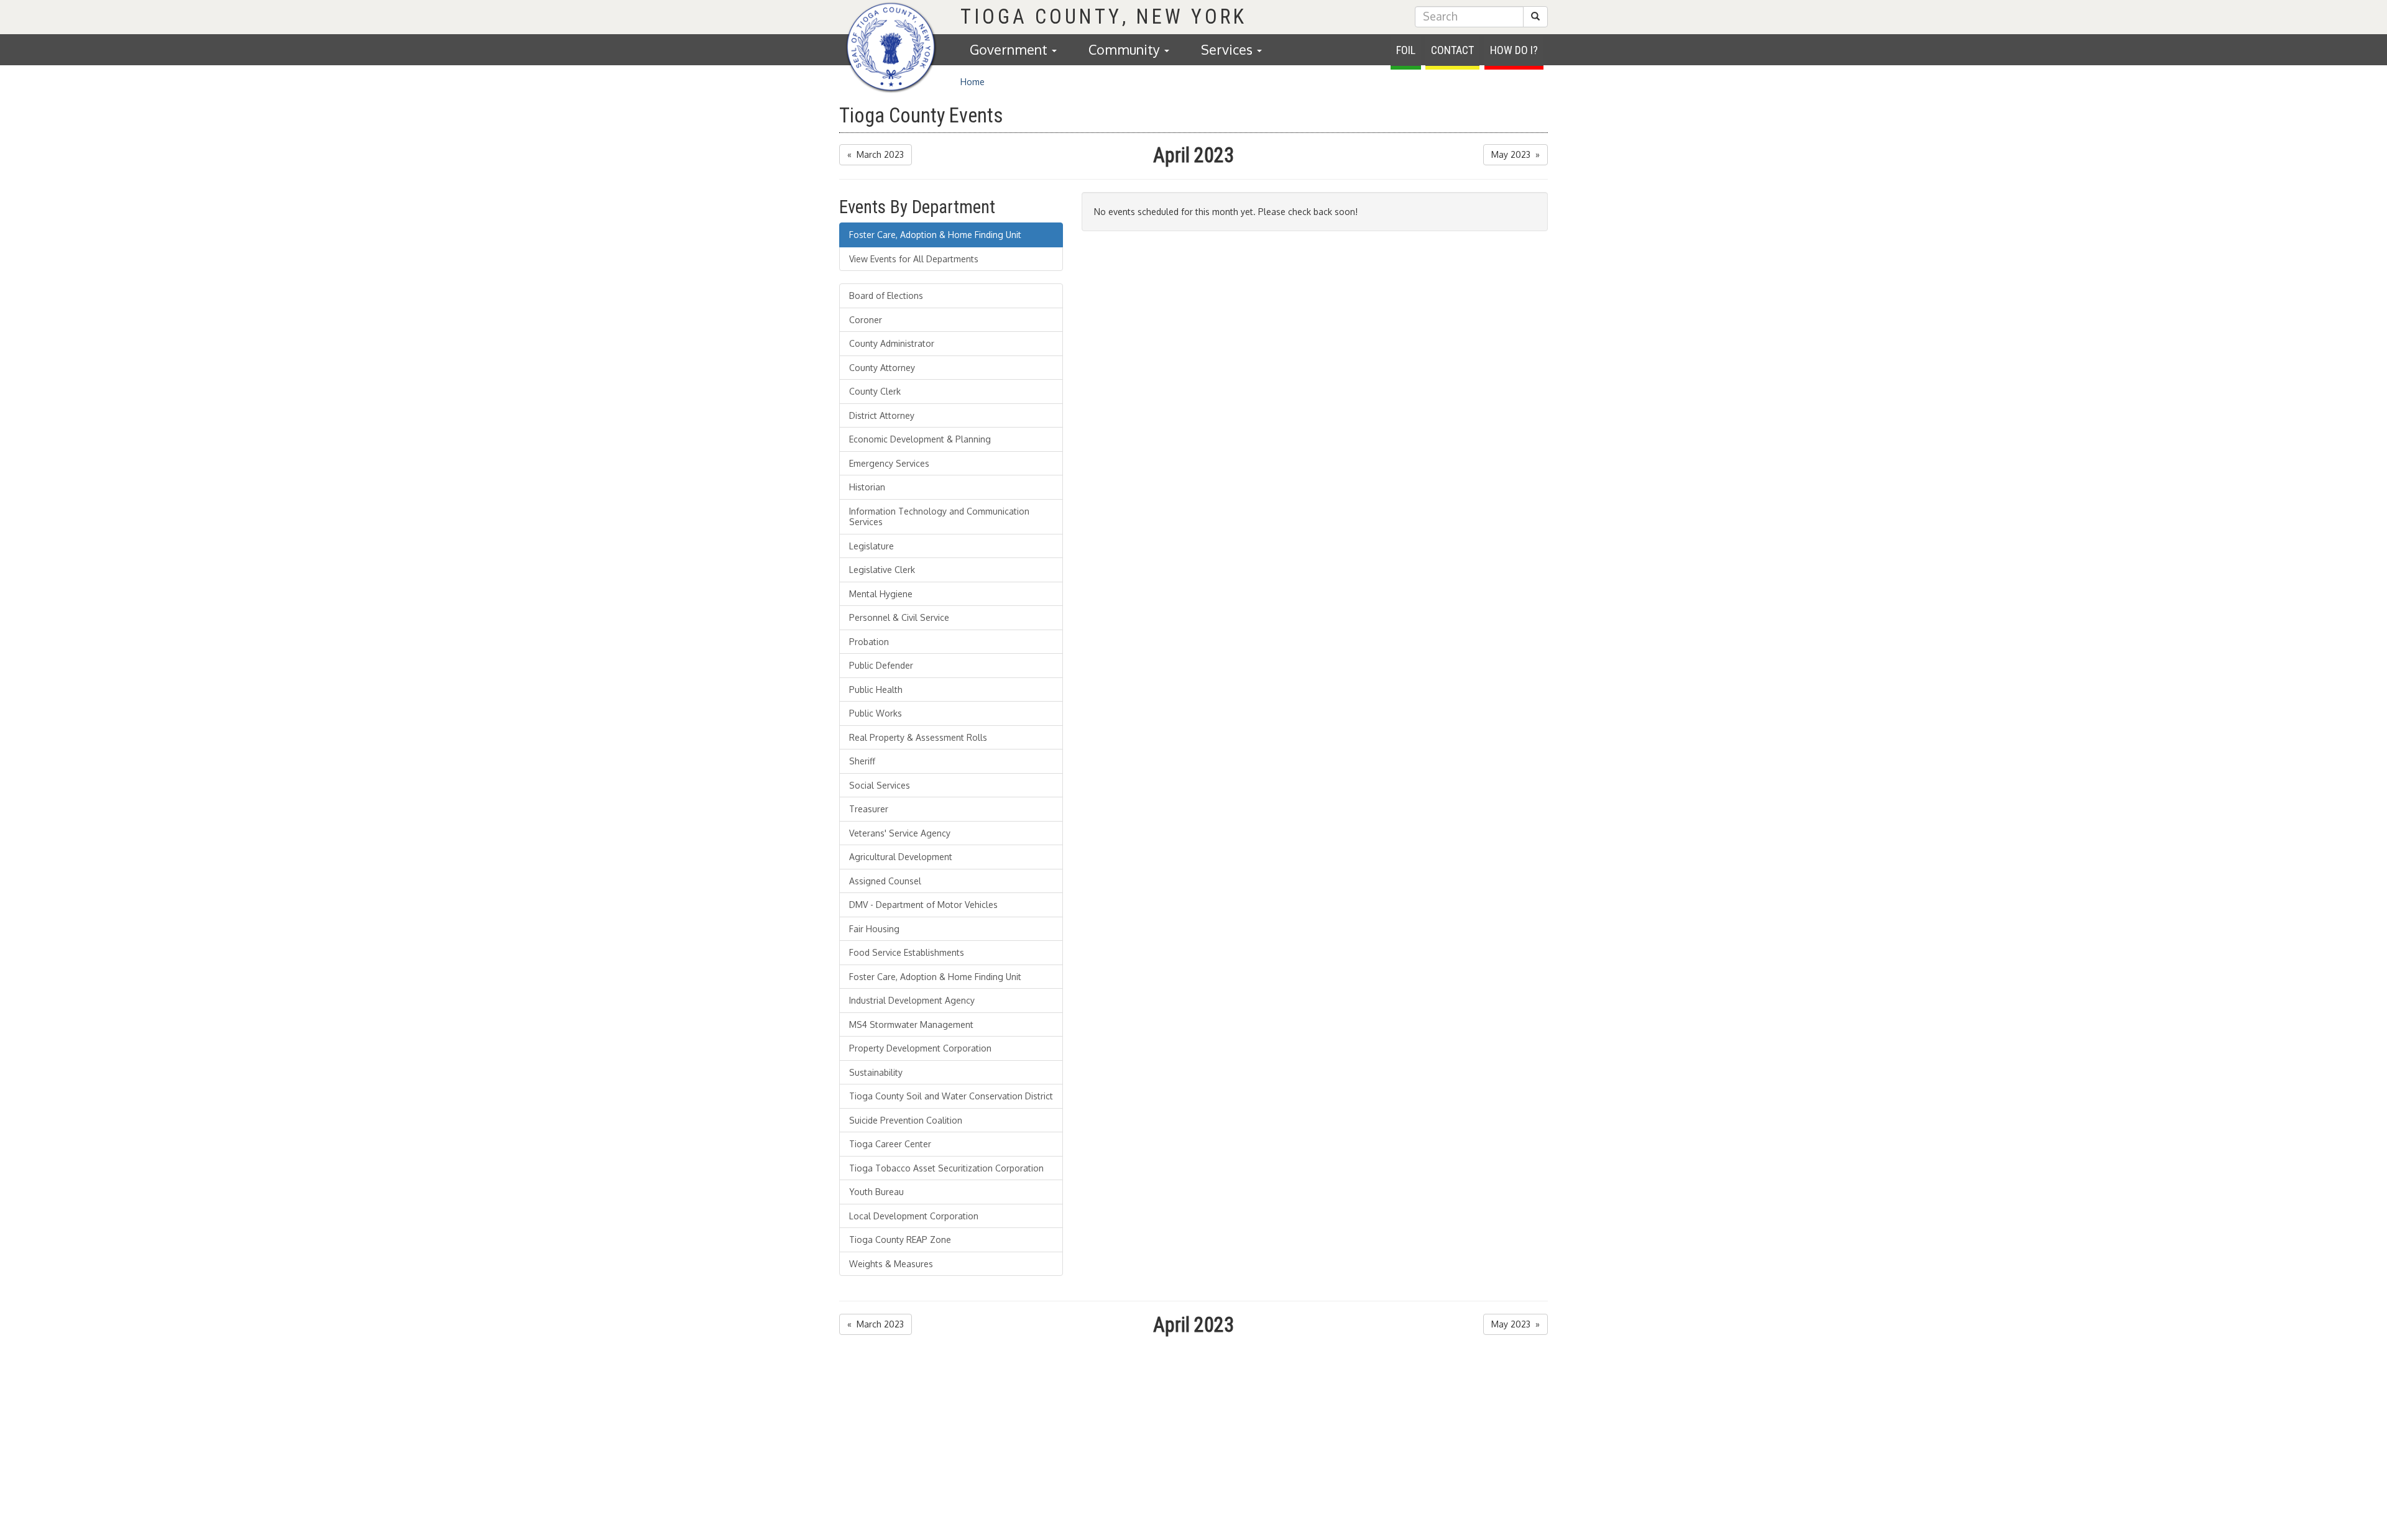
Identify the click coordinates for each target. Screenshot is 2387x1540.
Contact (1452, 50)
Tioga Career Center (890, 1144)
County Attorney (882, 368)
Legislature (872, 546)
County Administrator (892, 343)
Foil (1406, 50)
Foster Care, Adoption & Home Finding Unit (935, 235)
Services (1228, 49)
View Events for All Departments (914, 259)
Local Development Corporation (914, 1216)
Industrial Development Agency (912, 1000)
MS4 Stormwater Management (911, 1024)
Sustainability (876, 1072)
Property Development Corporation (920, 1048)
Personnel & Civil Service (899, 617)
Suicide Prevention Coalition (906, 1120)
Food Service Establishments (907, 952)
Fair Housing (874, 929)
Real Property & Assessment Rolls (918, 737)
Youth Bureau (876, 1192)
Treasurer (869, 809)
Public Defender (881, 665)
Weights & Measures (891, 1264)
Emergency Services (889, 463)
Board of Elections (886, 296)
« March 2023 (876, 154)
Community (1126, 49)
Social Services (880, 785)
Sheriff (862, 761)
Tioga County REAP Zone (900, 1240)
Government (1010, 49)
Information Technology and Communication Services (939, 517)
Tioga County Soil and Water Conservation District (951, 1096)
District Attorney (882, 415)
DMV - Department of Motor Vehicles (923, 905)
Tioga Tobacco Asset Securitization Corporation (946, 1168)
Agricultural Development (901, 857)
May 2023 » (1515, 154)
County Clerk (875, 391)
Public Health (876, 690)
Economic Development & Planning (920, 439)
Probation (869, 642)
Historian (867, 487)
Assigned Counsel (885, 881)
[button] (1535, 17)
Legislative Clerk (882, 570)
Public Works (876, 713)
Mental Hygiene (881, 594)
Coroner (866, 320)
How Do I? (1514, 50)
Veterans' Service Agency (900, 833)
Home (973, 82)
